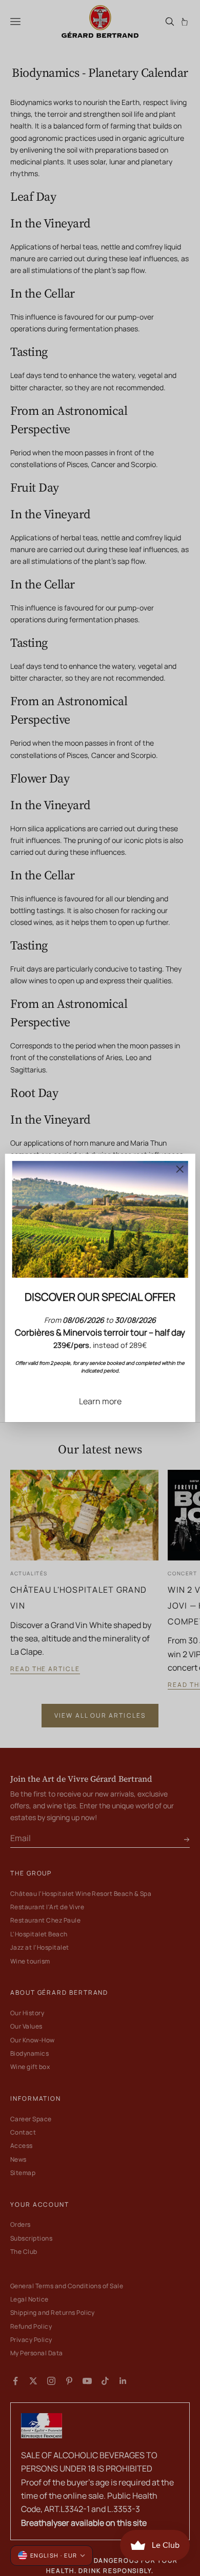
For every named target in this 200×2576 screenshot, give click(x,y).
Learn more (100, 1401)
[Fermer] (179, 1169)
